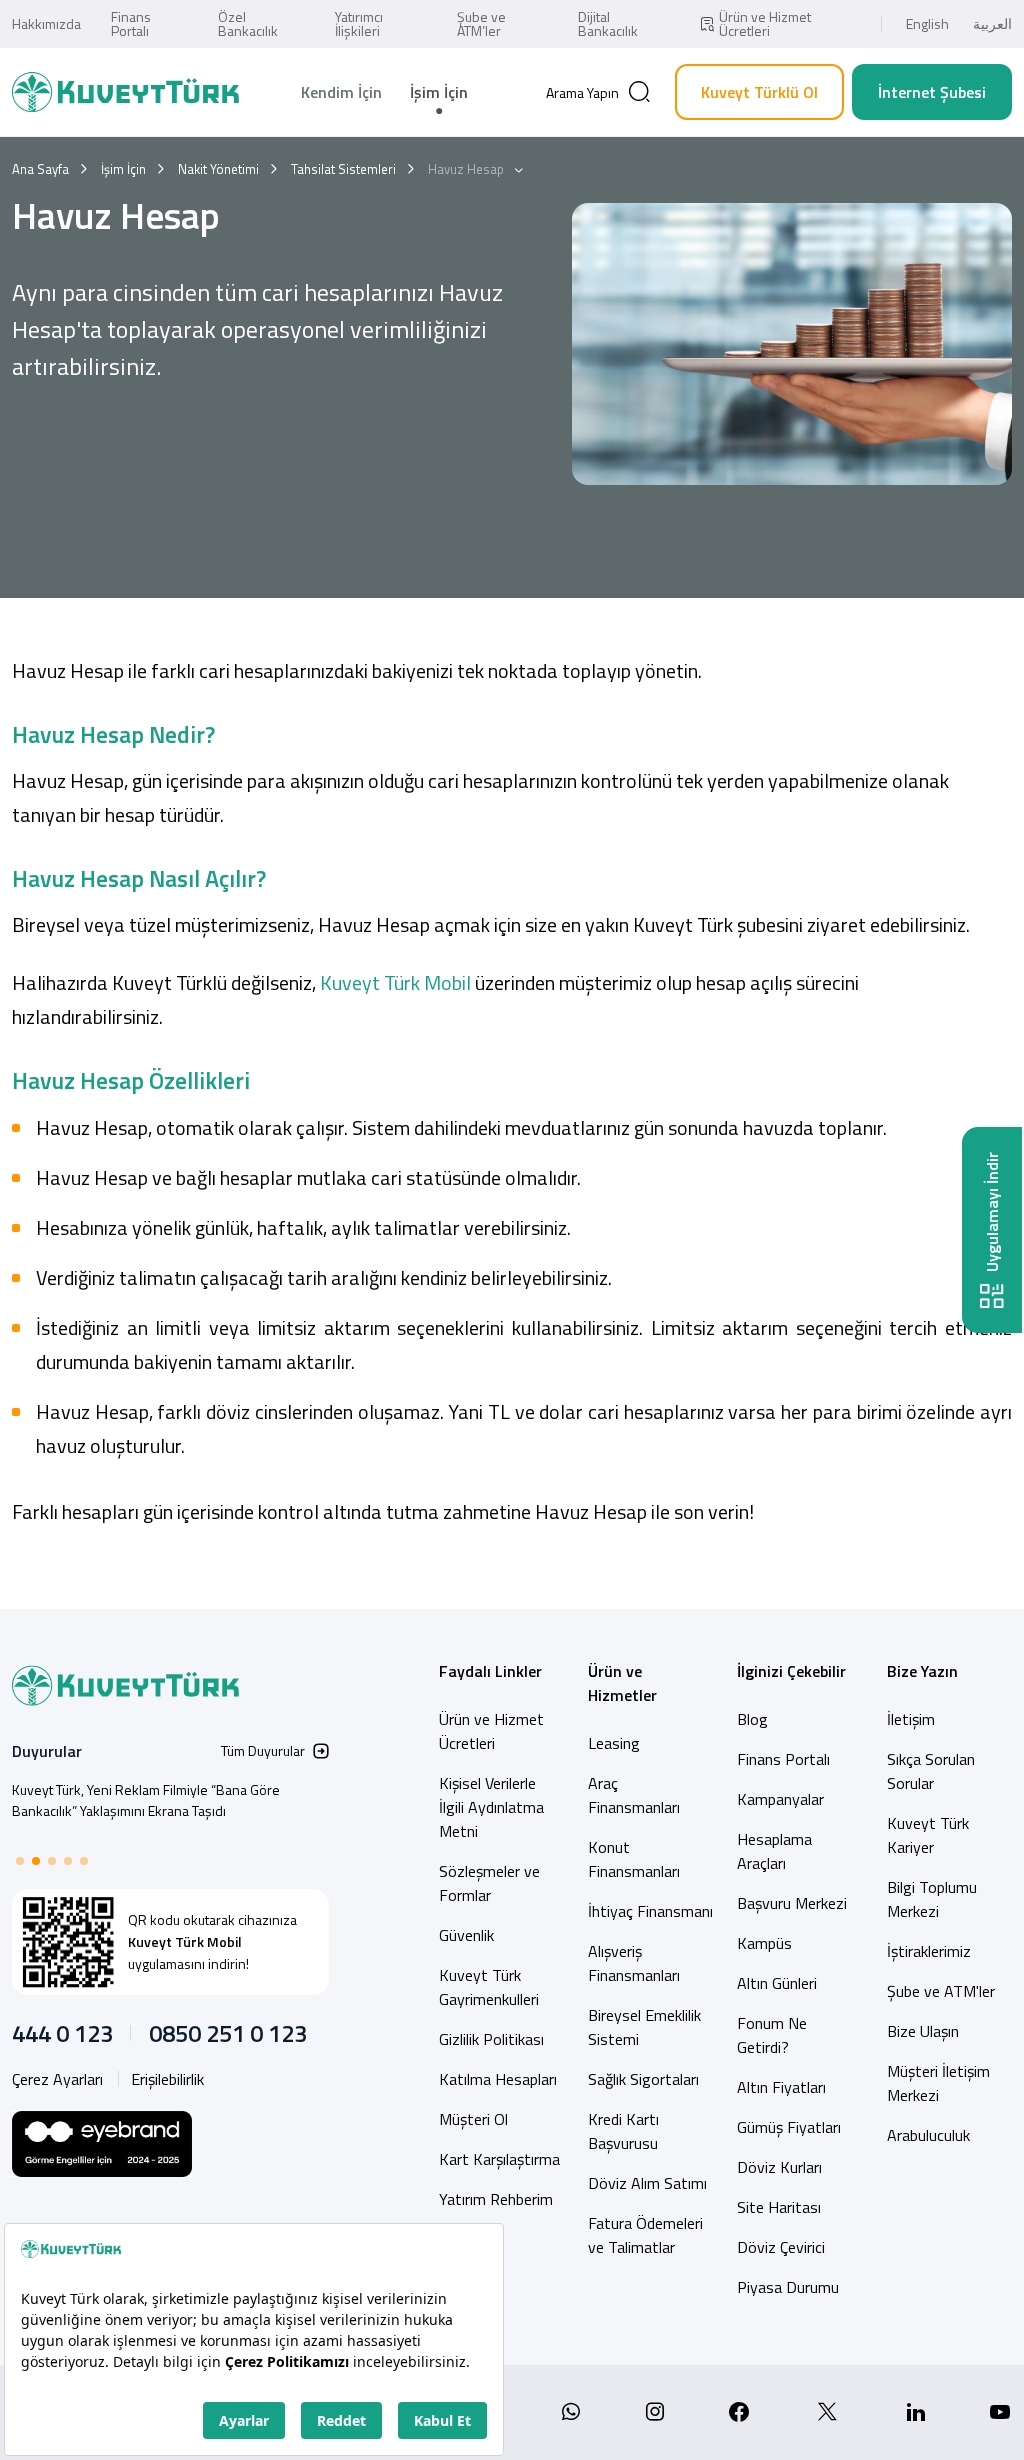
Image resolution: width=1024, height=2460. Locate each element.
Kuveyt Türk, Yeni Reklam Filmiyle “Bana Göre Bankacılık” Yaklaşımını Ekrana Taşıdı (146, 1800)
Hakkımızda (46, 23)
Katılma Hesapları (498, 2079)
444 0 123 (62, 2033)
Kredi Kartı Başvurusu (623, 2131)
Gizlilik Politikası (491, 2039)
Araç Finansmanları (634, 1795)
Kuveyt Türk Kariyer (928, 1835)
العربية (992, 23)
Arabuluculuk (928, 2135)
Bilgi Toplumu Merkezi (932, 1899)
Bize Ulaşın (923, 2031)
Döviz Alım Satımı (647, 2183)
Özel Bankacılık (248, 23)
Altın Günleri (777, 1983)
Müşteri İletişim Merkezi (938, 2083)
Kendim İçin (341, 92)
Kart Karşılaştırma (499, 2159)
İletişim (911, 1719)
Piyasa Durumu (788, 2287)
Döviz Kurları (779, 2167)
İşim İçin (439, 92)
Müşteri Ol (473, 2119)
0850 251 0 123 (228, 2033)
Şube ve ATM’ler (481, 23)
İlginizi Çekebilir (791, 1671)
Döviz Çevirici (781, 2247)
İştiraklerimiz (929, 1951)
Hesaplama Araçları (774, 1851)
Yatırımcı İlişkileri (359, 23)
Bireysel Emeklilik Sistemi (644, 2027)
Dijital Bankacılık (608, 23)
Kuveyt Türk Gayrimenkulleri (489, 1987)
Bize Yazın (922, 1671)
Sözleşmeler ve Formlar (489, 1883)
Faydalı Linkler (490, 1671)
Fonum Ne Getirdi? (772, 2035)
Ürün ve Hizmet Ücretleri (765, 23)
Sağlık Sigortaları (643, 2079)
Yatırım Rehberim (496, 2199)
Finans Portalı (131, 23)
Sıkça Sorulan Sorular (931, 1771)
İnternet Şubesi (932, 92)
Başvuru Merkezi (792, 1903)
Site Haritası (779, 2207)
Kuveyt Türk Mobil (393, 982)
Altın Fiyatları (781, 2087)
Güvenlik (466, 1935)
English (927, 23)
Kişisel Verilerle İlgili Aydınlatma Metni (491, 1807)
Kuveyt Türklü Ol (759, 92)
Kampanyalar (780, 1799)
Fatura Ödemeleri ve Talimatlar (645, 2235)
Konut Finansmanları (634, 1859)
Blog (752, 1719)
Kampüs (764, 1943)
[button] (20, 1861)
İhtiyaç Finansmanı (650, 1911)
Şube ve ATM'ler (941, 1991)
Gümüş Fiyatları (789, 2127)
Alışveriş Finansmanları (634, 1963)
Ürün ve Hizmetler (622, 1683)
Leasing (614, 1743)
